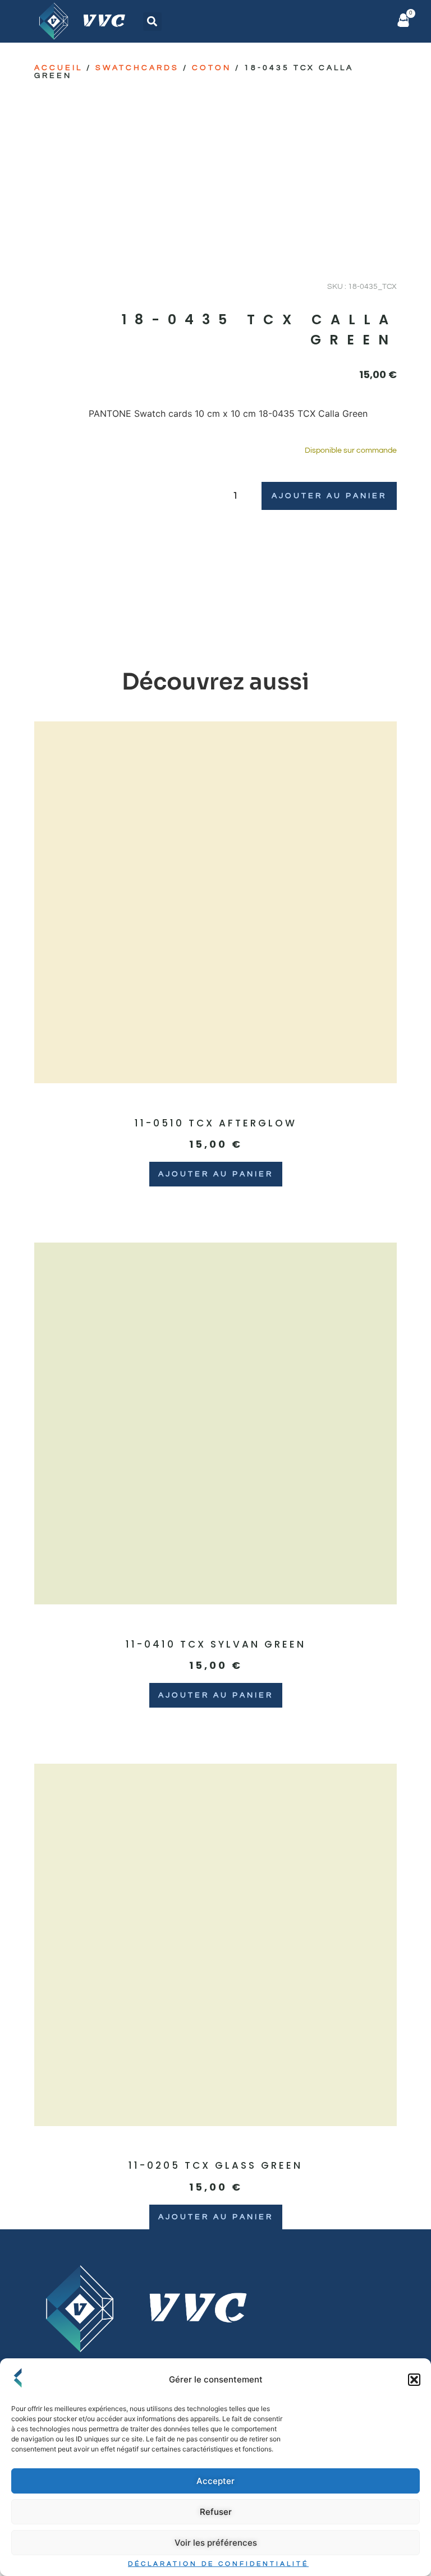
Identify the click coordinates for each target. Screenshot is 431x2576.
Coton (212, 68)
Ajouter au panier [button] (216, 1174)
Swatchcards (137, 68)
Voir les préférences (216, 2543)
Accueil (58, 68)
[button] (414, 2380)
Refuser (216, 2512)
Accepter (215, 2481)
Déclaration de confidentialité (218, 2564)
